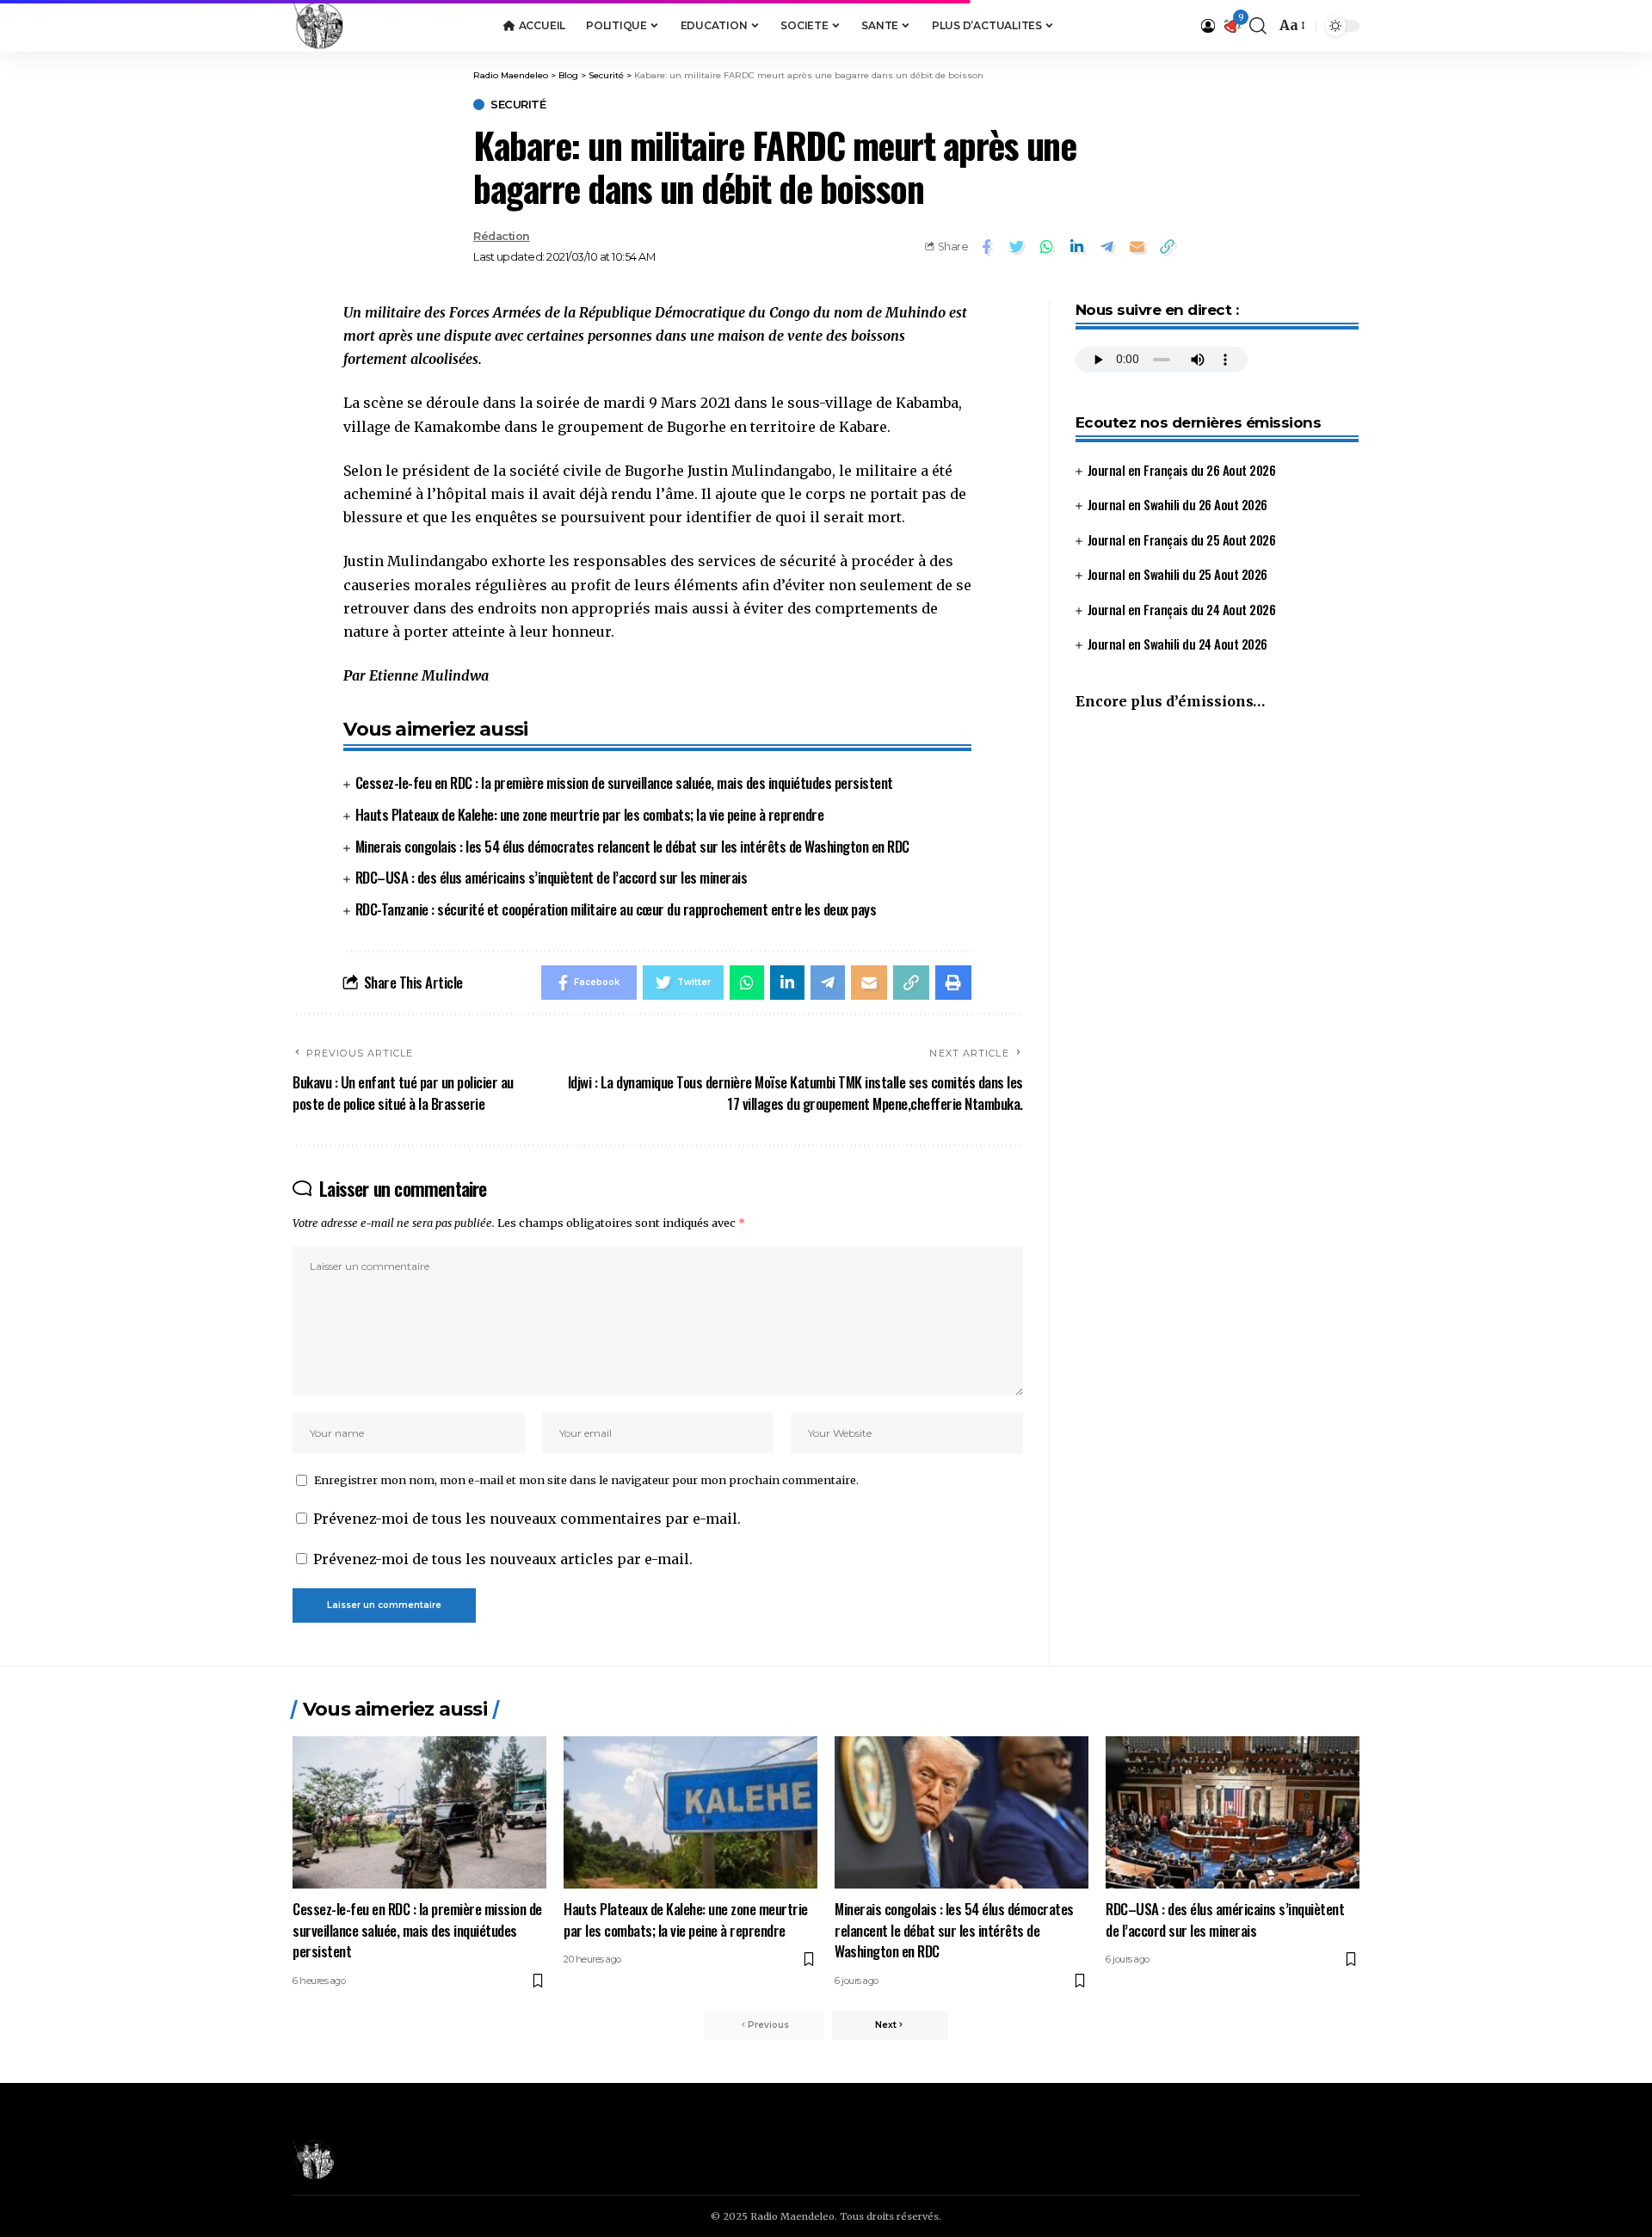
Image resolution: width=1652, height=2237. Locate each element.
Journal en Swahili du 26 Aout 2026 (1177, 505)
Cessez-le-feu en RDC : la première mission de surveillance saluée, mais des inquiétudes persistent (624, 783)
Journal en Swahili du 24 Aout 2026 (1177, 644)
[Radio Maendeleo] (318, 26)
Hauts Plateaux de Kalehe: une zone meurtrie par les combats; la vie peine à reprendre (590, 814)
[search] (1258, 26)
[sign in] (1208, 26)
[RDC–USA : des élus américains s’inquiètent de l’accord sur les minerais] (1233, 1812)
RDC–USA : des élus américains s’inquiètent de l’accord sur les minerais (552, 877)
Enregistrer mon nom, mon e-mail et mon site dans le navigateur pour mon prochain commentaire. (586, 1480)
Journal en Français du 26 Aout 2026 (1182, 470)
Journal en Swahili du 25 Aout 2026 (1177, 575)
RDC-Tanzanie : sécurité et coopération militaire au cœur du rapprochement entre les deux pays (616, 909)
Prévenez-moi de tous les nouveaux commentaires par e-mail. (527, 1519)
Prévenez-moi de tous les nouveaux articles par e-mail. (503, 1559)
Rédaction (502, 236)
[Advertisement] (1217, 869)
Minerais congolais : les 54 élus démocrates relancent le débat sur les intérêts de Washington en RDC (632, 846)
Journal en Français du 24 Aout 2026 (1182, 609)
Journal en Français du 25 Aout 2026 (1182, 539)
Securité (518, 105)
